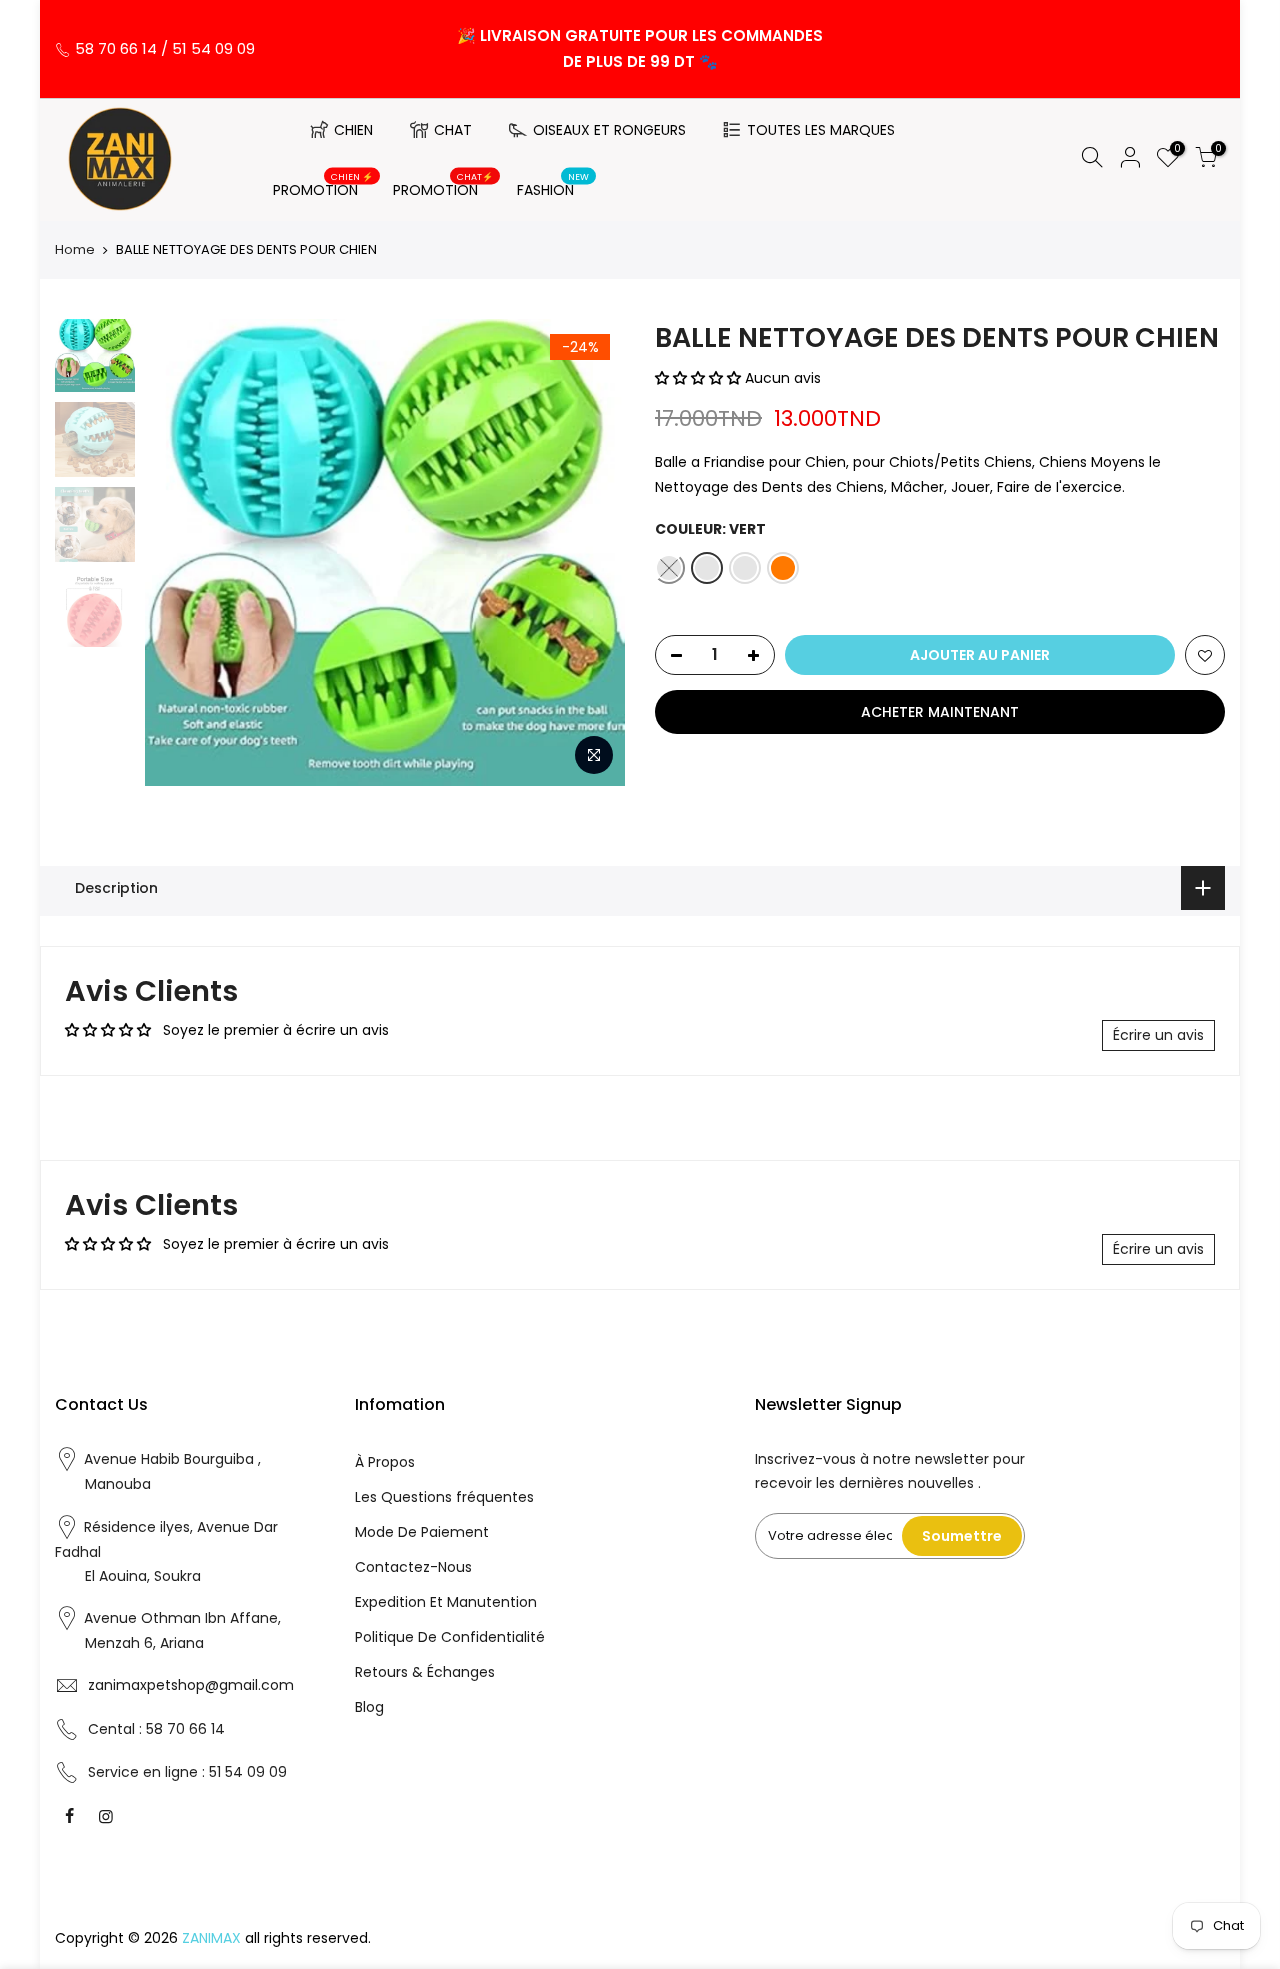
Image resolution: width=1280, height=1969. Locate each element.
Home (75, 250)
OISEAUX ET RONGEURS (609, 130)
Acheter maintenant (940, 712)
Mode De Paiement (422, 1532)
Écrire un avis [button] (1158, 1035)
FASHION (553, 186)
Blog (369, 1707)
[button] (700, 378)
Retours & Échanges (425, 1672)
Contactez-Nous (413, 1567)
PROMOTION (323, 186)
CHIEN (353, 130)
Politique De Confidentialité (450, 1637)
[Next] (590, 553)
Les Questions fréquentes (444, 1497)
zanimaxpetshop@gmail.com (191, 1685)
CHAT (453, 130)
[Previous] (180, 553)
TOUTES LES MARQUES (821, 130)
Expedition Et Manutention (446, 1602)
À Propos (385, 1462)
